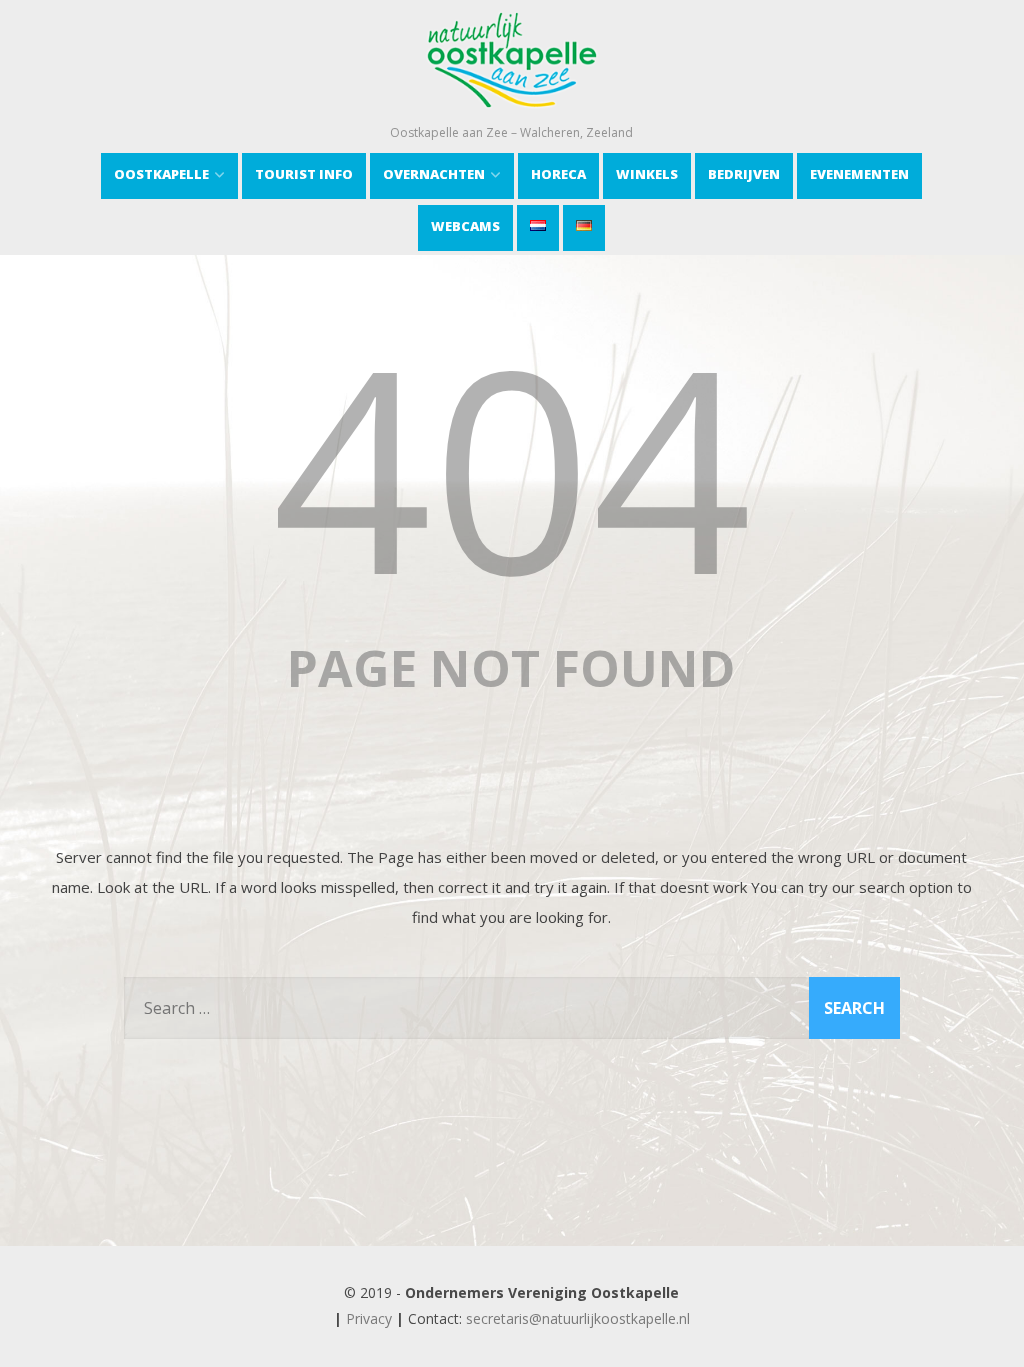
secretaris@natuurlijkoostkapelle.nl (578, 1318)
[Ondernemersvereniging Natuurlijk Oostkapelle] (511, 114)
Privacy (369, 1318)
